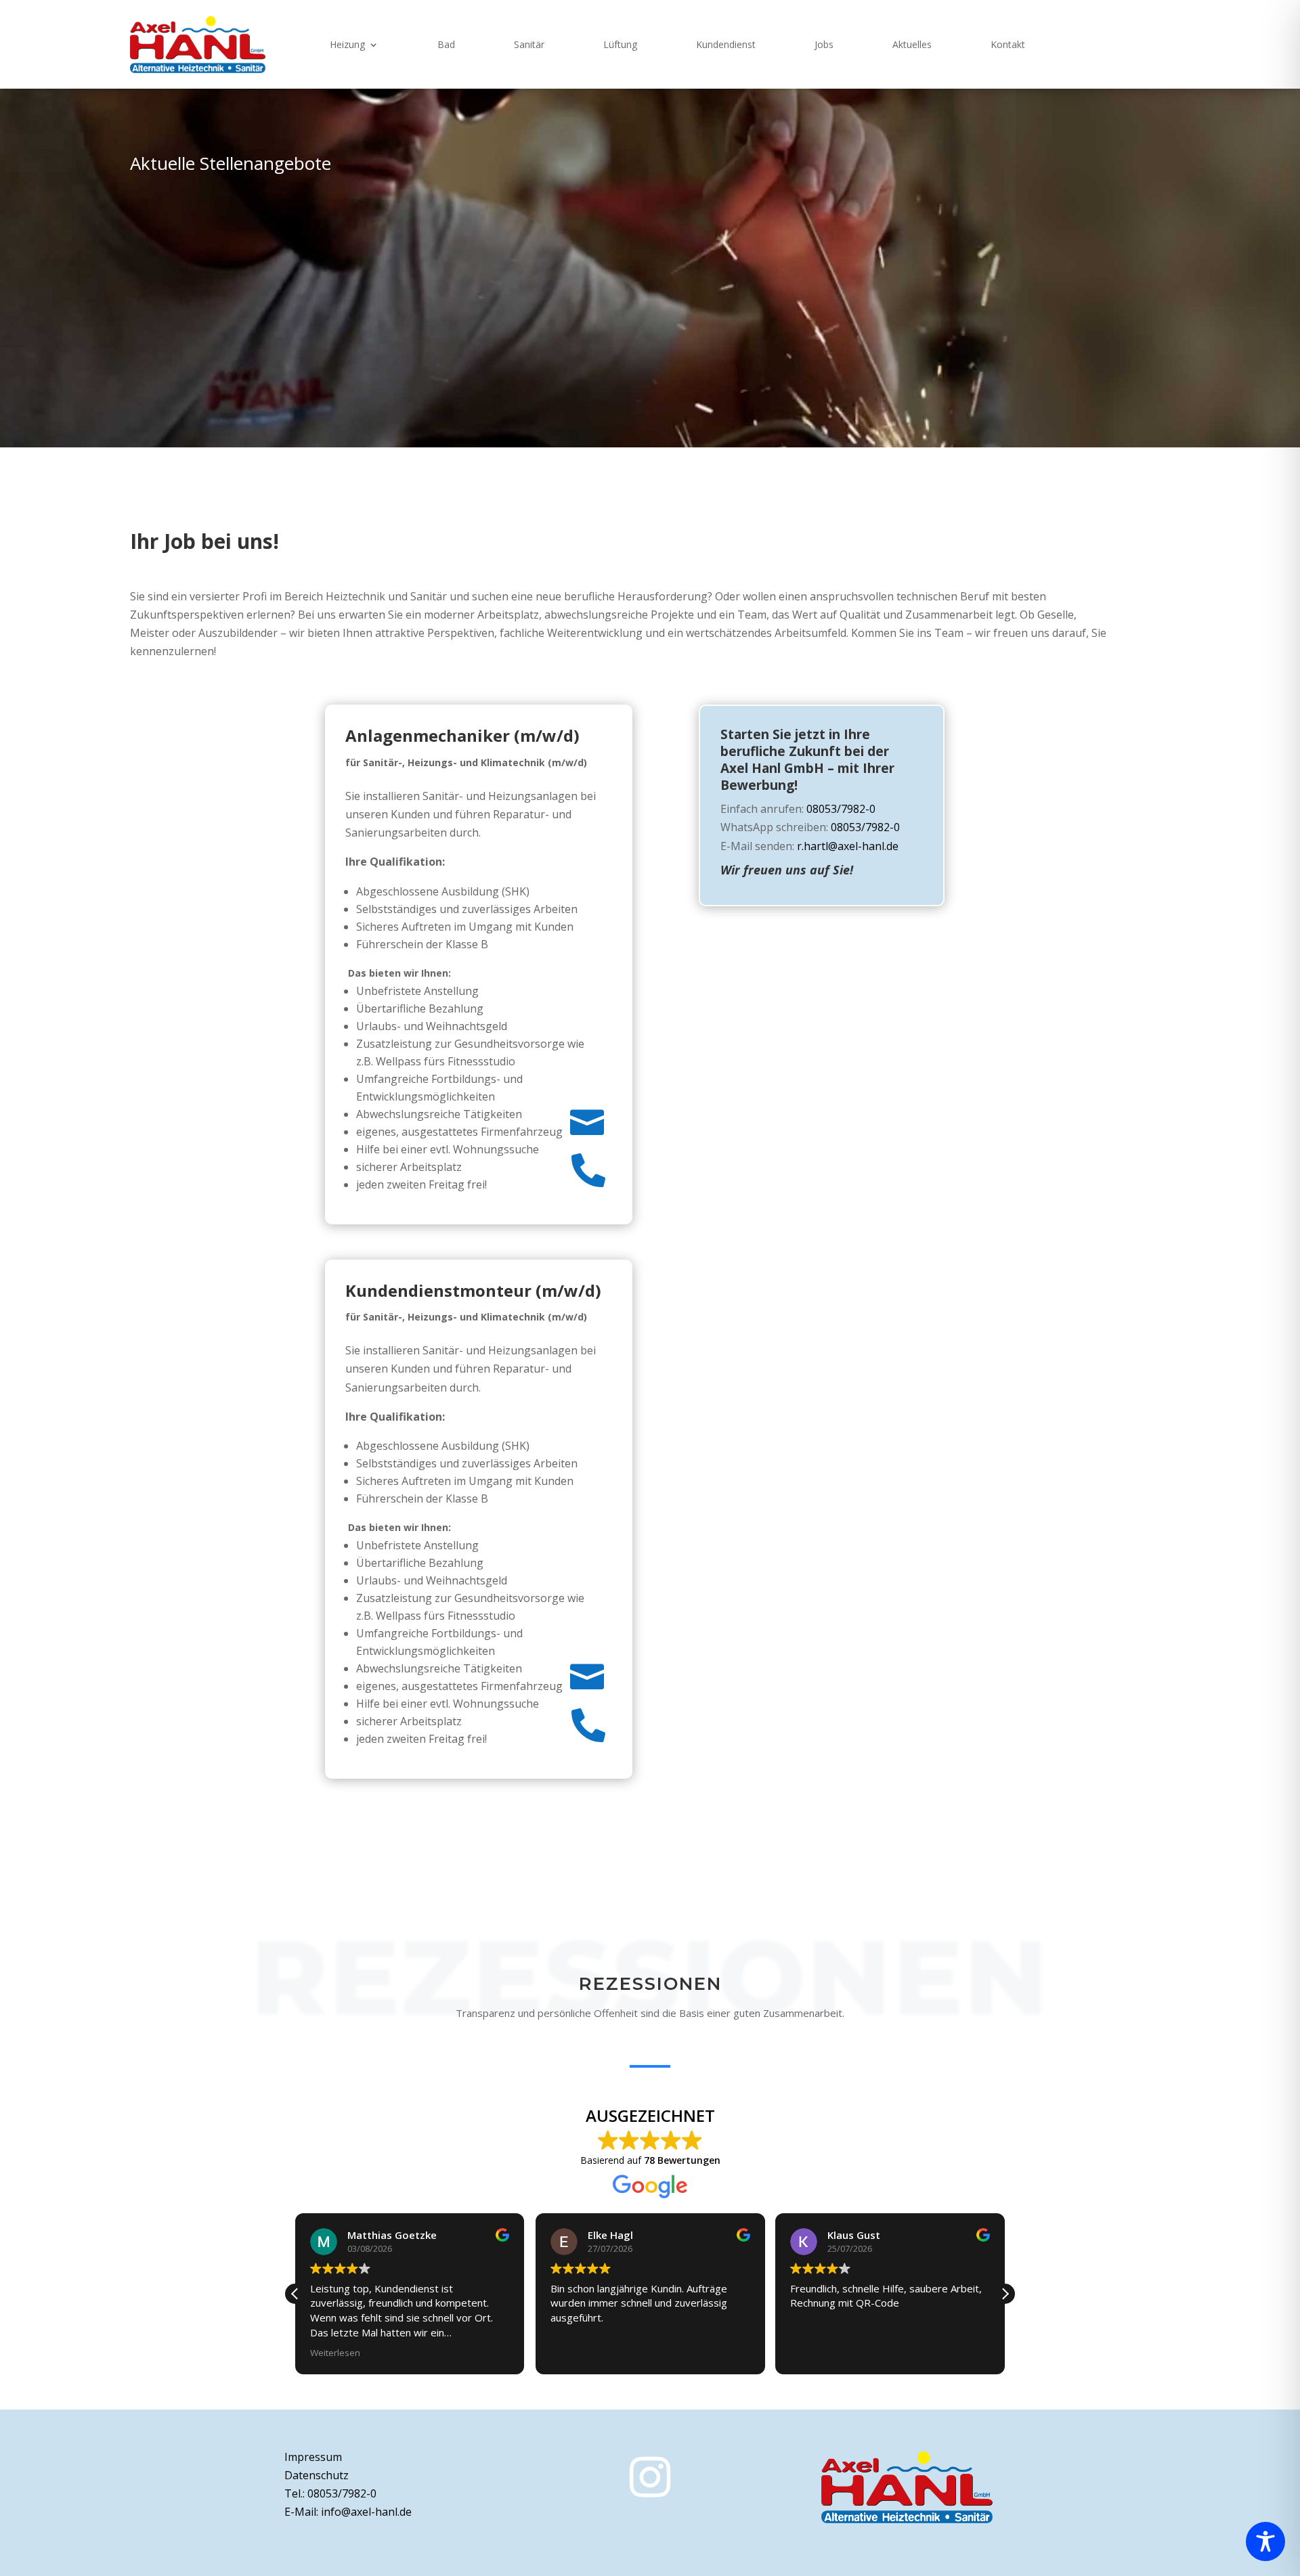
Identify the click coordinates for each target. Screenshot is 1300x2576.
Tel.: (330, 2493)
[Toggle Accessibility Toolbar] (1265, 2541)
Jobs (824, 44)
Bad (446, 44)
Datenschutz (317, 2475)
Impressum (313, 2457)
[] (479, 1880)
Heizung (347, 44)
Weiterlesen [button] (335, 2353)
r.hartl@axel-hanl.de (848, 846)
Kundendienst (726, 44)
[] (479, 1826)
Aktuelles (912, 44)
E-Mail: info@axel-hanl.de (348, 2512)
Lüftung (620, 44)
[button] (1005, 2294)
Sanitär (529, 44)
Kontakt (1008, 44)
